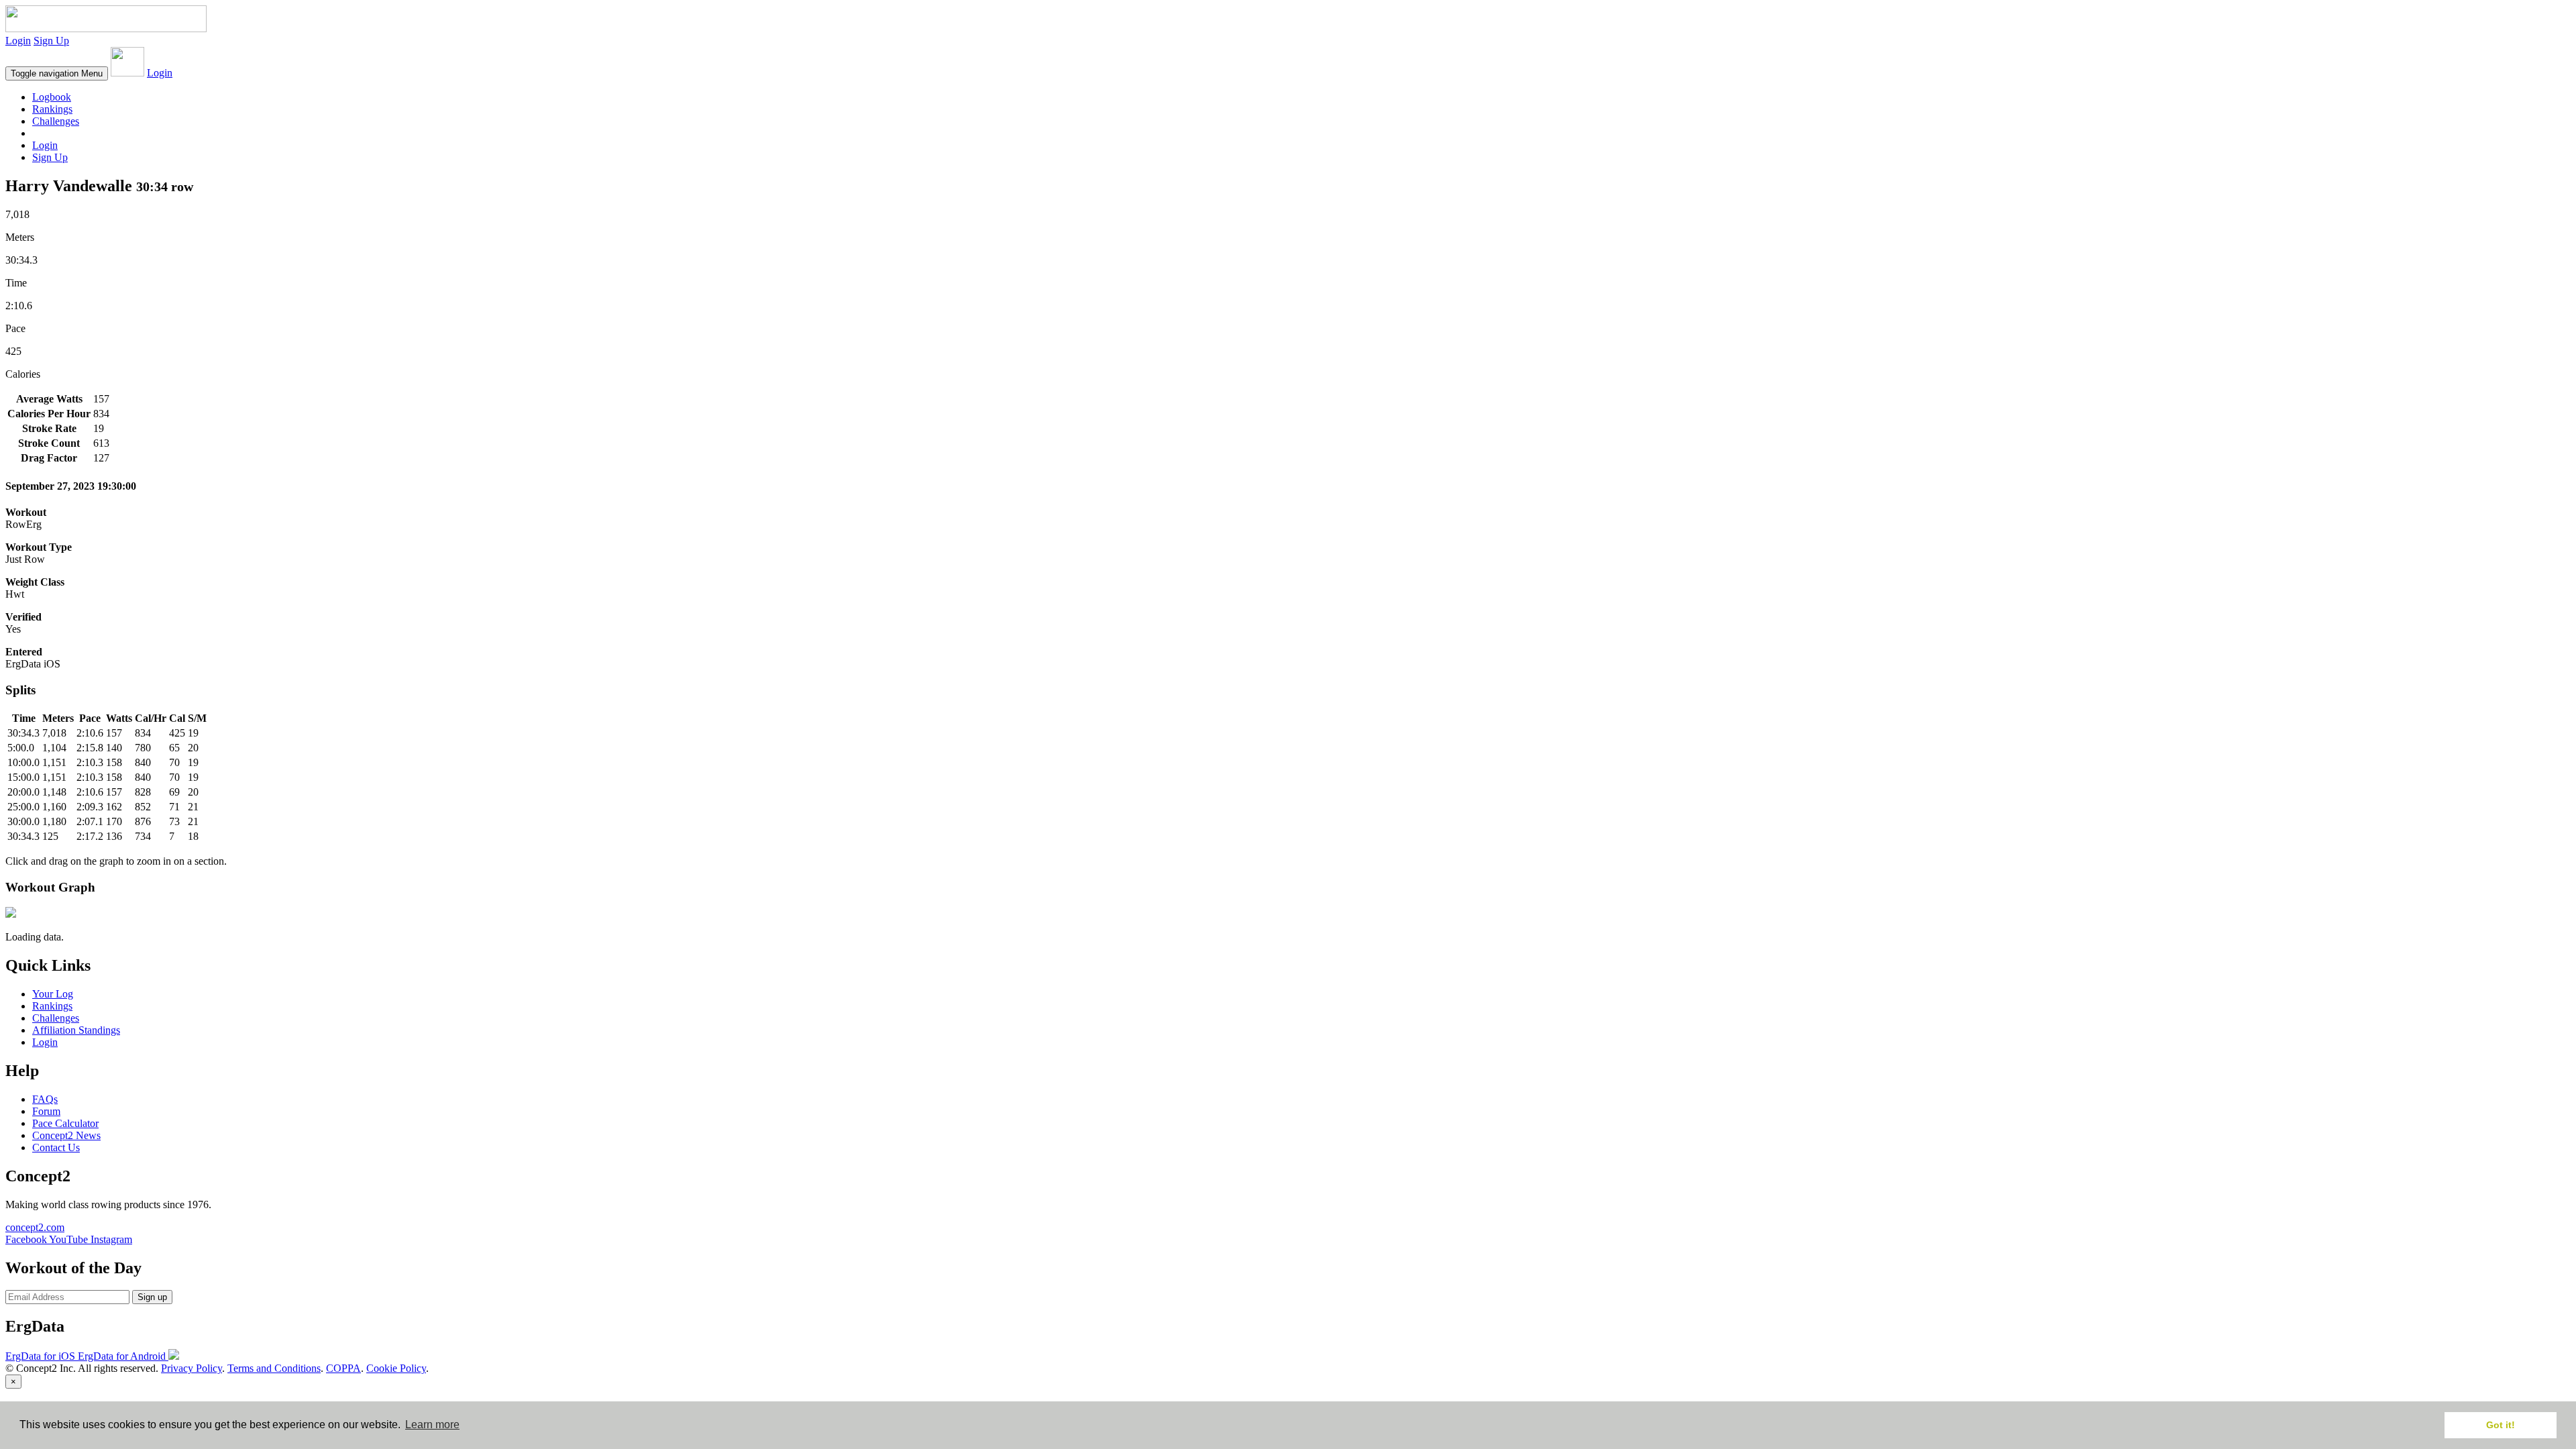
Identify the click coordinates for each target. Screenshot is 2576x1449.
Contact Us (56, 1147)
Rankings (52, 109)
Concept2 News (66, 1135)
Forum (46, 1111)
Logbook (52, 97)
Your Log (53, 994)
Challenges (56, 121)
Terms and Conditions (274, 1368)
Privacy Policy (192, 1368)
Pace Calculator (65, 1123)
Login (18, 41)
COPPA (343, 1368)
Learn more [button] (432, 1425)
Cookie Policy (396, 1368)
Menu (57, 73)
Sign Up (51, 41)
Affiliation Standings (76, 1030)
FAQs (45, 1099)
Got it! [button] (2501, 1425)
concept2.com (35, 1227)
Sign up (152, 1297)
